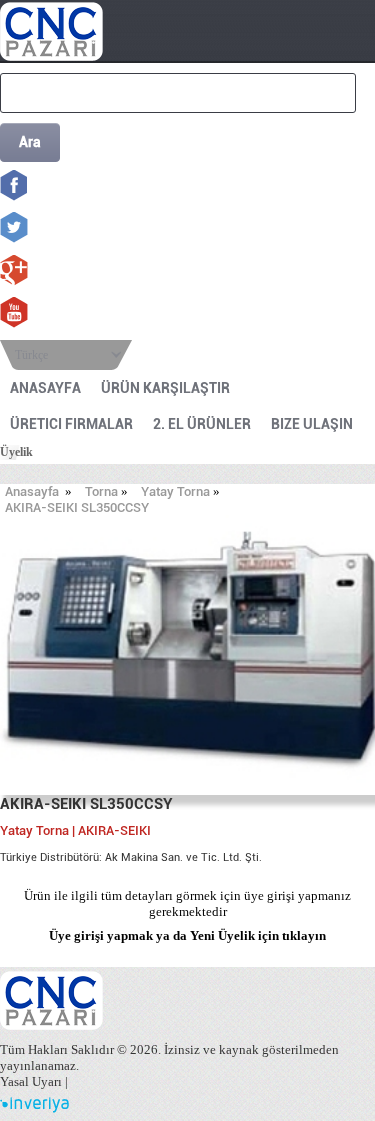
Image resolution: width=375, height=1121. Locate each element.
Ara (30, 142)
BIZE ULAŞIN (312, 424)
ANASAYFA (45, 388)
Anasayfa (32, 491)
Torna (101, 491)
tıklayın (304, 935)
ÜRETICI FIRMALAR (71, 424)
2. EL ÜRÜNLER (202, 424)
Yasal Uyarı (31, 1081)
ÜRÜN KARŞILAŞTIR (165, 388)
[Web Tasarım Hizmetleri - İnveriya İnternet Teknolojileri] (34, 1108)
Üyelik (16, 452)
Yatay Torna (175, 491)
